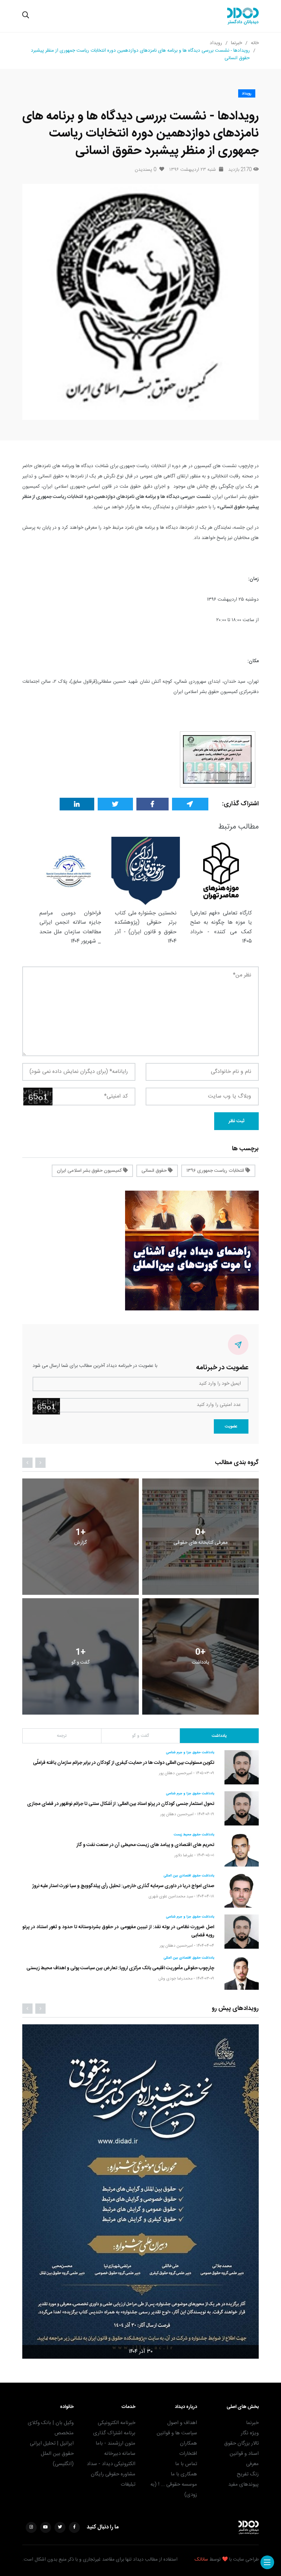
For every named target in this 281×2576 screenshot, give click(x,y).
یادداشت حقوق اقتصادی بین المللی (189, 1876)
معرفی (252, 2464)
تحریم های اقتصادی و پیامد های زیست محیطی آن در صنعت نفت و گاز (145, 1845)
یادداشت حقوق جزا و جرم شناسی (190, 1753)
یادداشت (219, 1736)
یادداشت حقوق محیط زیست (194, 1835)
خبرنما (236, 43)
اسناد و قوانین (244, 2454)
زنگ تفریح (248, 2474)
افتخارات (188, 2454)
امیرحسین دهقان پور (176, 1773)
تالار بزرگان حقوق (241, 2443)
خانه (255, 43)
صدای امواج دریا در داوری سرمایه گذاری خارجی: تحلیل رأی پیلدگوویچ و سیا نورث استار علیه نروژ (123, 1886)
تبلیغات (128, 2484)
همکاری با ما (184, 2474)
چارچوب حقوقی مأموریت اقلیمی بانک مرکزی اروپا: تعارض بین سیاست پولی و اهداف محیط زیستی (120, 1968)
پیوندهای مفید (243, 2484)
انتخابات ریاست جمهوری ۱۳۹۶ (216, 1171)
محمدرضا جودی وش (175, 1978)
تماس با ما (186, 2464)
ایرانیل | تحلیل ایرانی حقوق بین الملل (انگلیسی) (52, 2454)
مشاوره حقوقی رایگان (113, 2474)
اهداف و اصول (182, 2423)
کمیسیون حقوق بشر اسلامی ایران (90, 1171)
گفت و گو (140, 1736)
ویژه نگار (250, 2433)
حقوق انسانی (155, 1171)
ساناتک (201, 2560)
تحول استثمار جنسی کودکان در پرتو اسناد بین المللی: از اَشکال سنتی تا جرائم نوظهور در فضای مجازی (121, 1804)
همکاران (188, 2443)
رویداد (216, 43)
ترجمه (62, 1736)
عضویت (231, 1426)
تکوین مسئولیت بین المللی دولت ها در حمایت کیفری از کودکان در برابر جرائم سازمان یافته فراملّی (124, 1763)
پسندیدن (145, 170)
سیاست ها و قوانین (177, 2433)
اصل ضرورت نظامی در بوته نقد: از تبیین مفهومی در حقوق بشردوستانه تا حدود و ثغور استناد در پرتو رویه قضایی (118, 1931)
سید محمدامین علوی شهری (171, 1896)
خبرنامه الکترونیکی (117, 2423)
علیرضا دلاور (184, 1855)
